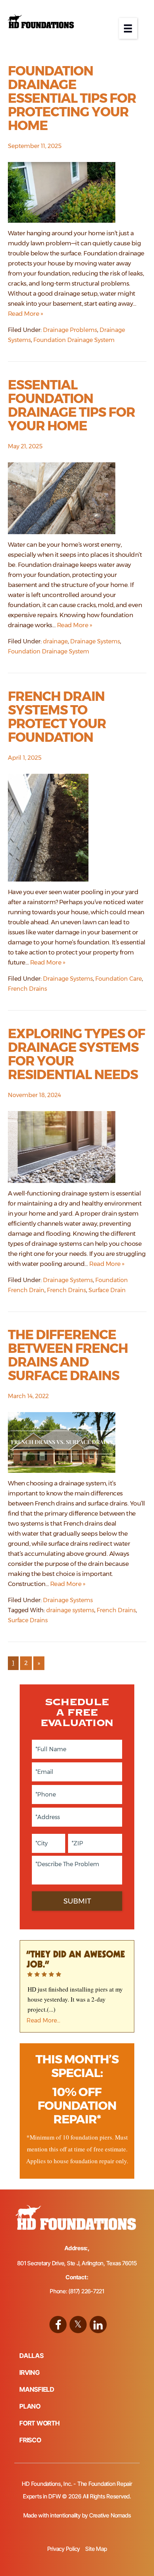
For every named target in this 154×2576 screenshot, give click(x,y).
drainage (55, 641)
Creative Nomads (110, 2515)
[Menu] (128, 28)
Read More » (26, 314)
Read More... (43, 2020)
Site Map (96, 2549)
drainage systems (70, 1610)
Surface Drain (107, 1290)
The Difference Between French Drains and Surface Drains (68, 1355)
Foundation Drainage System (74, 340)
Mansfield (37, 2389)
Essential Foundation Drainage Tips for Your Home (71, 405)
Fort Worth (40, 2423)
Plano (30, 2406)
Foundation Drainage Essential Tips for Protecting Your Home (72, 98)
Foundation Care (119, 979)
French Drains (27, 989)
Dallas (32, 2356)
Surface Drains (28, 1620)
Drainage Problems (70, 330)
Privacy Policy (64, 2549)
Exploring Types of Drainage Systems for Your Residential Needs (76, 1054)
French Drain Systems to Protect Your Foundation (57, 717)
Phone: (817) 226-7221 (77, 2291)
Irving (30, 2372)
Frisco (30, 2440)
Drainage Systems (95, 641)
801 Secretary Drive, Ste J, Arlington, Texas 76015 (77, 2263)
